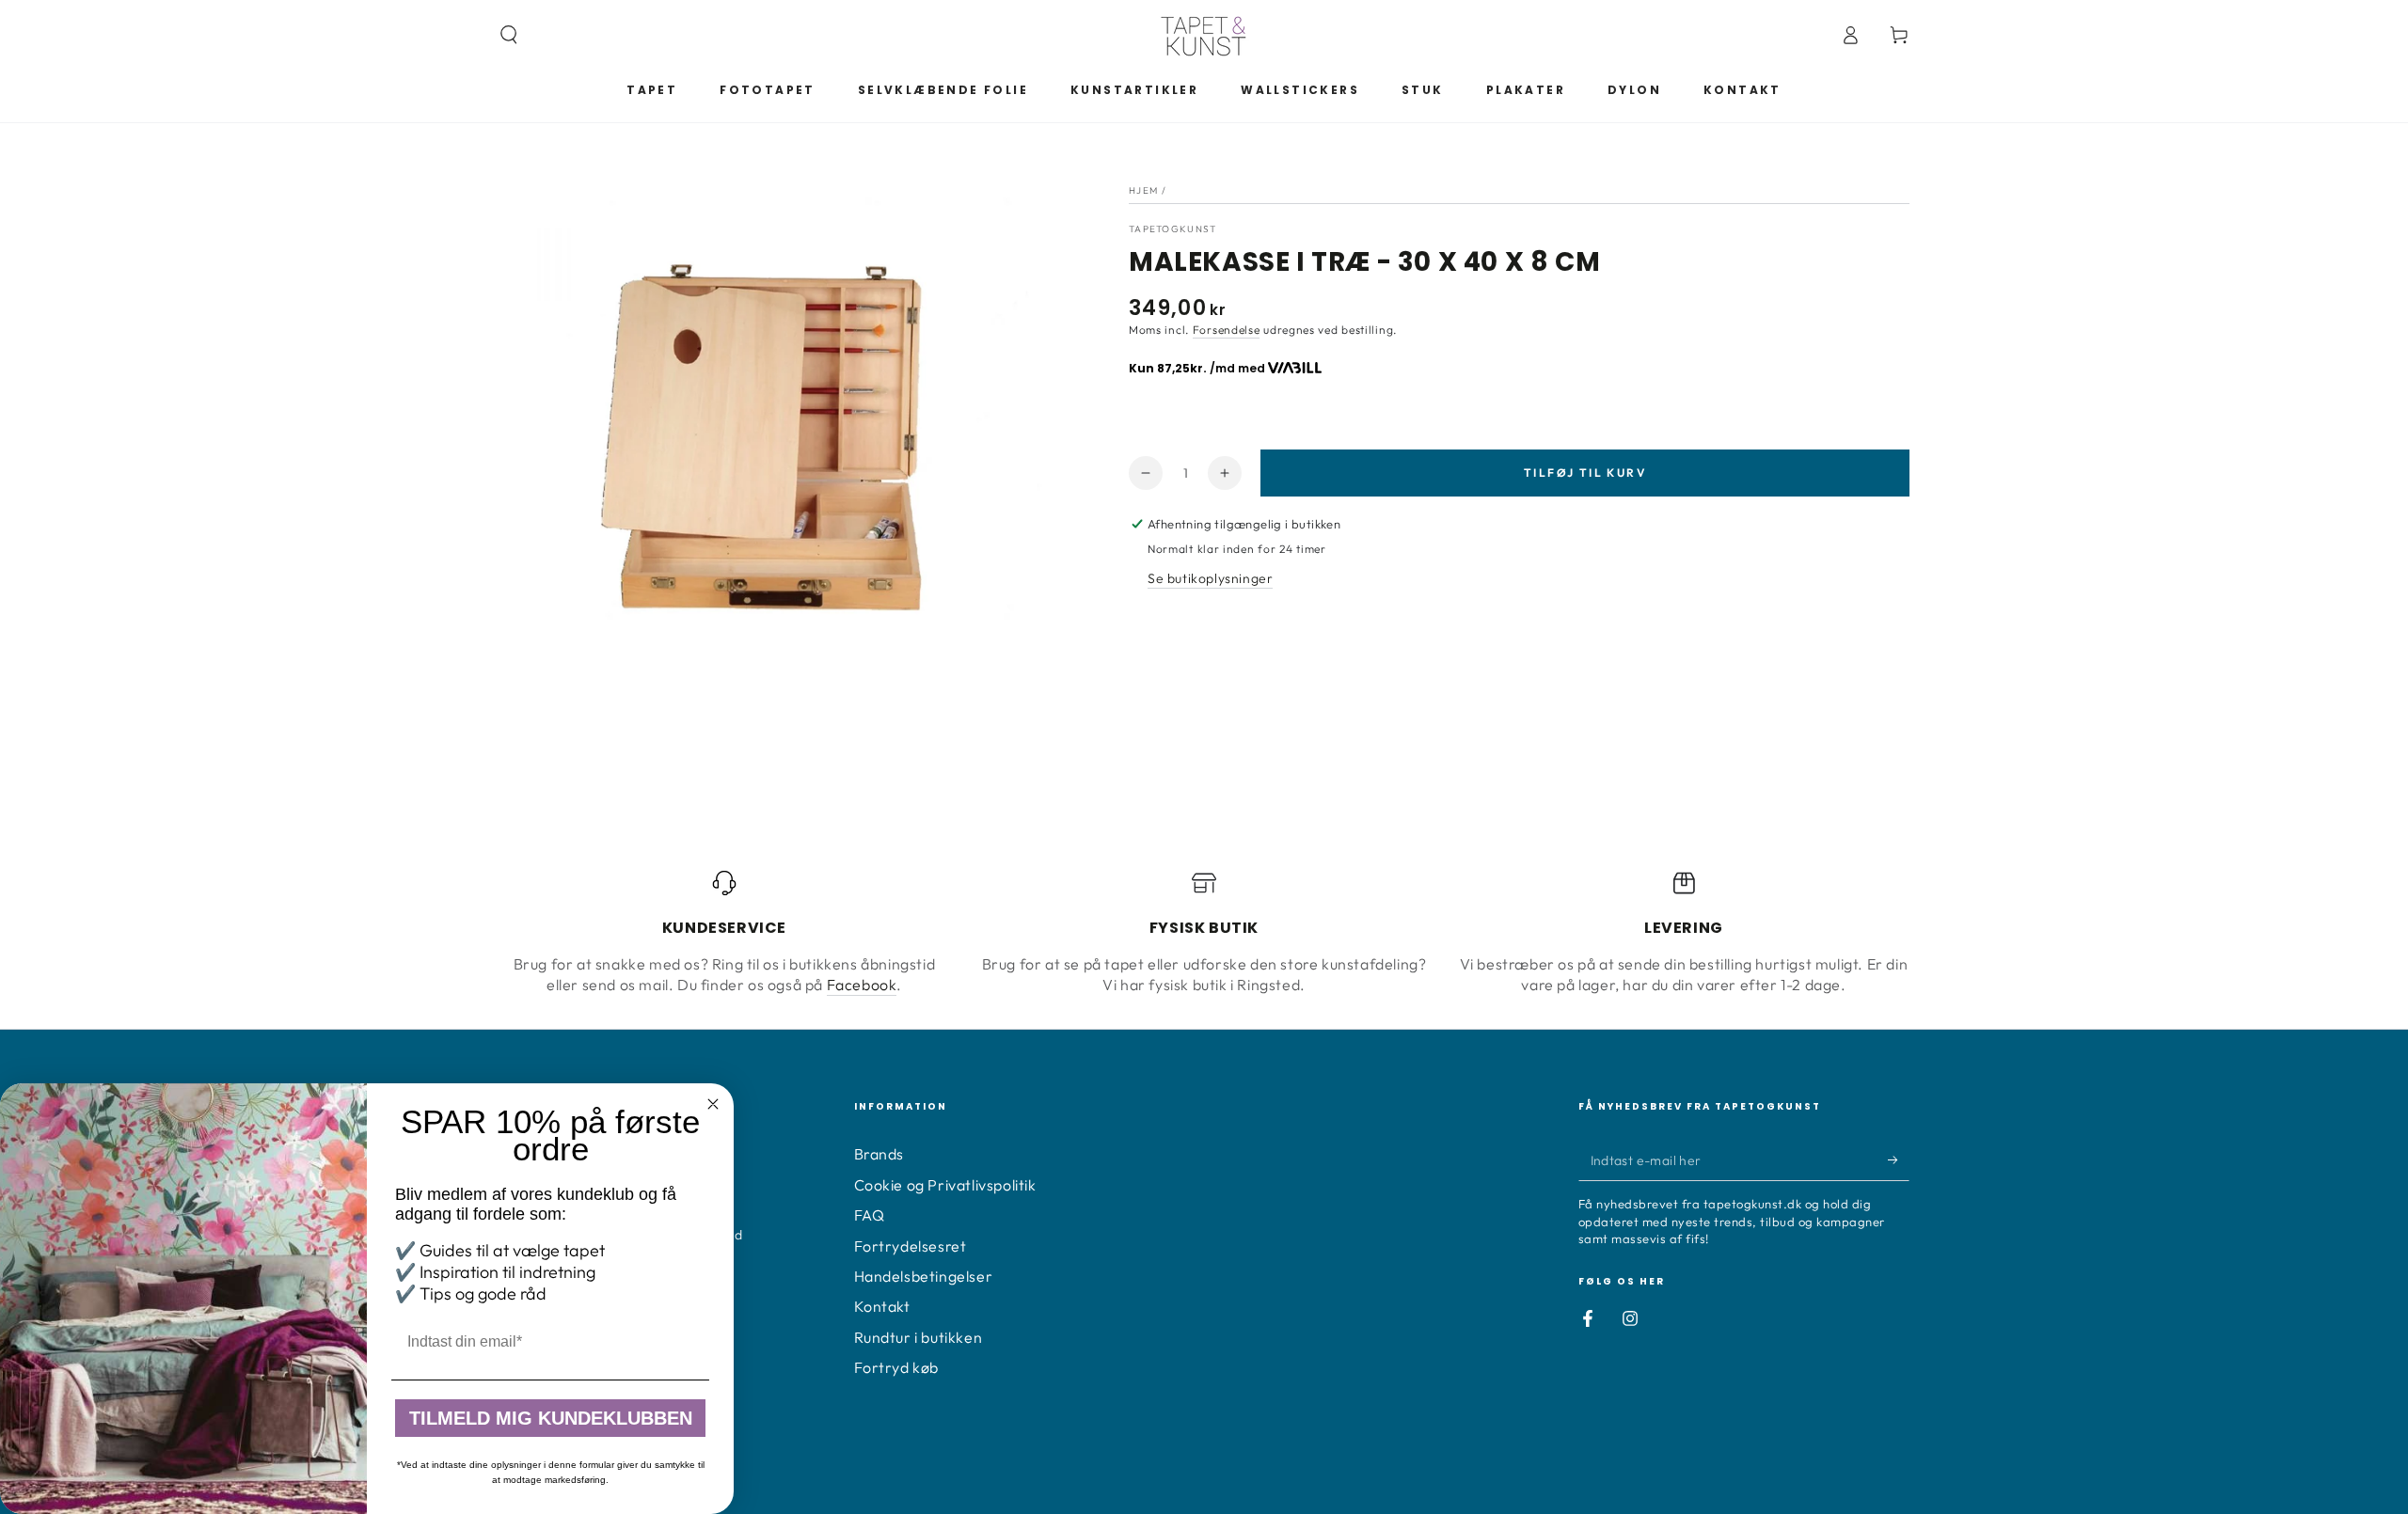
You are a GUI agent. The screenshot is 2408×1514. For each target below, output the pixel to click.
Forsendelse (1227, 330)
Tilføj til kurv (1585, 473)
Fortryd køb (897, 1367)
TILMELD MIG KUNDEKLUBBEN (551, 1418)
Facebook (862, 985)
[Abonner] (1899, 1159)
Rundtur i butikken (919, 1337)
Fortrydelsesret (911, 1246)
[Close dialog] (713, 1104)
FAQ (870, 1215)
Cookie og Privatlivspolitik (945, 1185)
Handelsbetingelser (924, 1276)
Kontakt (882, 1306)
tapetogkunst (1173, 229)
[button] (509, 35)
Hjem (1143, 190)
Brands (879, 1154)
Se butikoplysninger (1210, 578)
